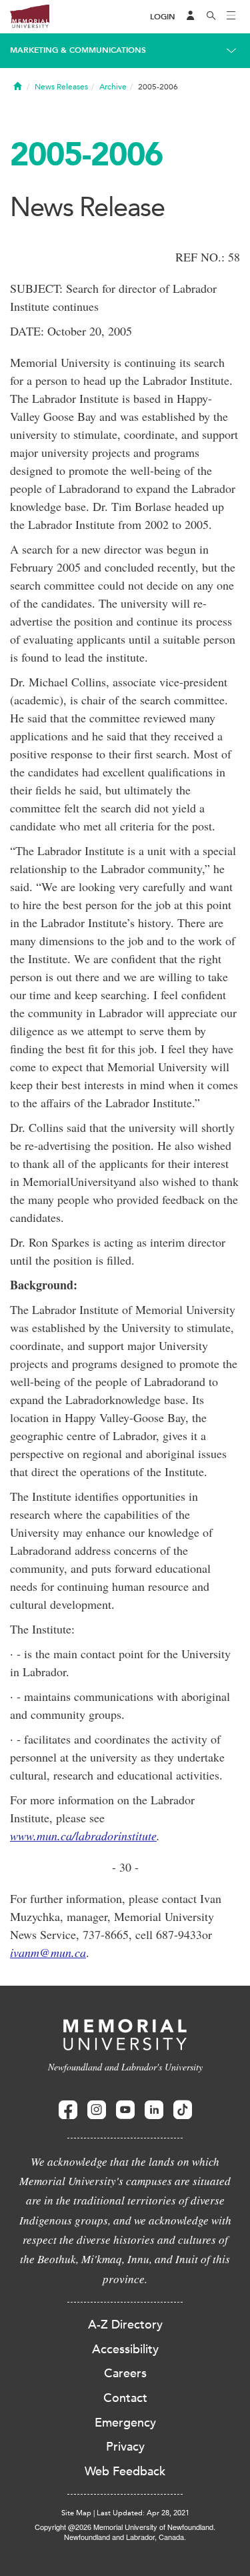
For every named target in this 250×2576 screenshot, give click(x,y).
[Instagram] (97, 2110)
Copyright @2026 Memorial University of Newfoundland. (125, 2527)
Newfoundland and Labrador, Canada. (125, 2537)
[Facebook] (68, 2110)
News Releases (61, 87)
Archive (113, 87)
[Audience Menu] (191, 17)
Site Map (76, 2513)
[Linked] (154, 2110)
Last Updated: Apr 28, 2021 (143, 2513)
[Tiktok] (183, 2110)
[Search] (211, 17)
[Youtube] (125, 2110)
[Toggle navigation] (231, 17)
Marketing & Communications (78, 50)
